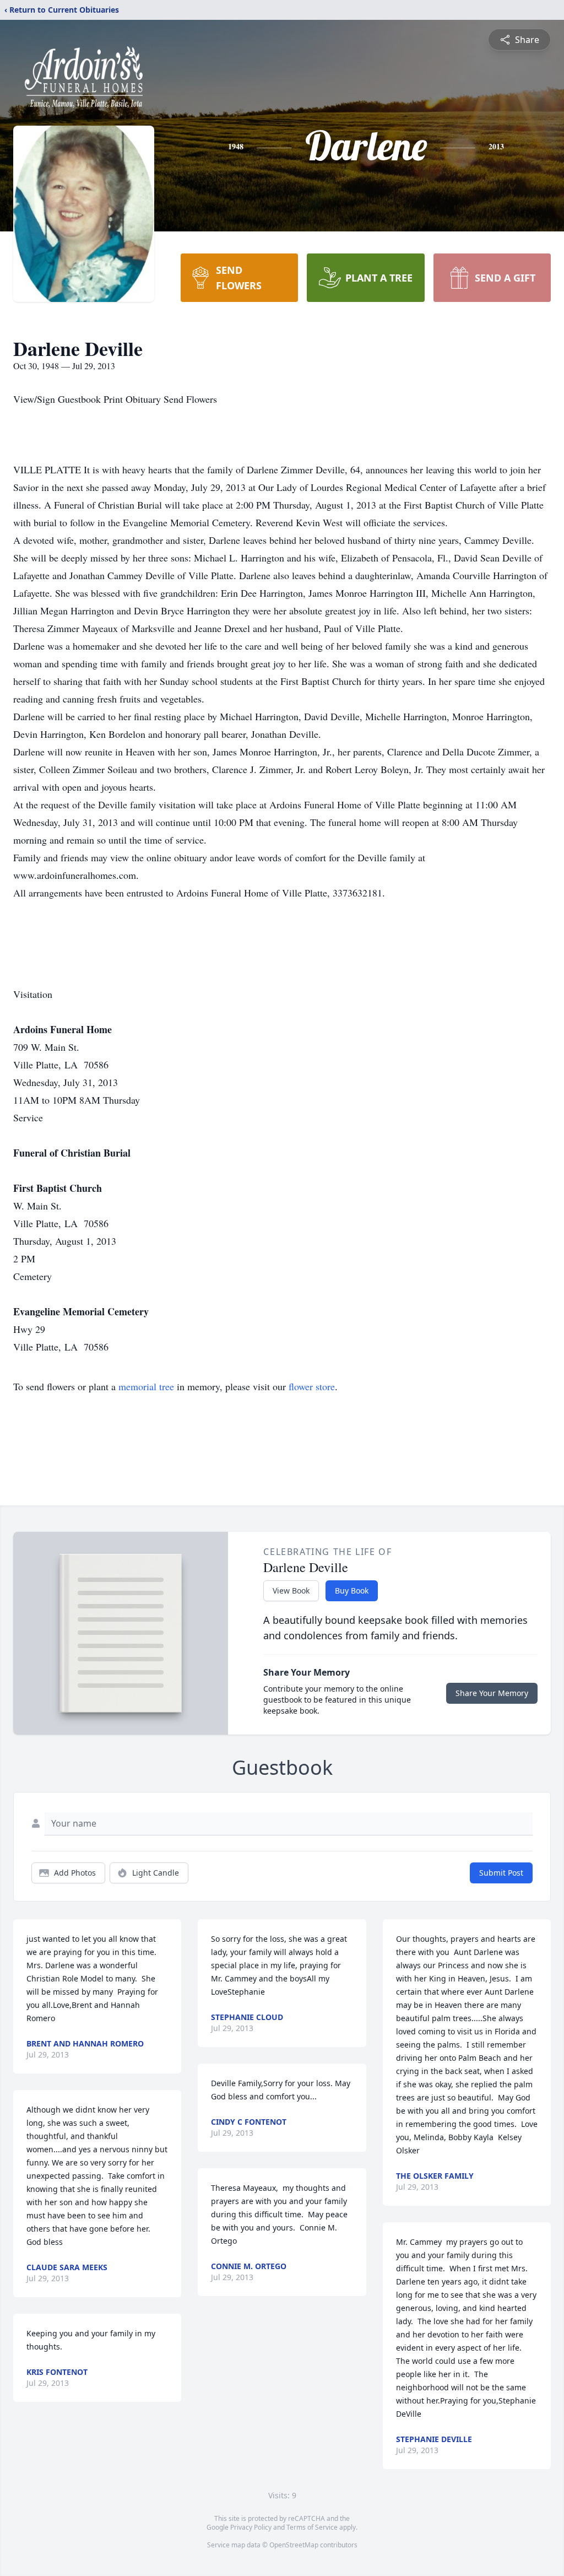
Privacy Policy (251, 2527)
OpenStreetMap (294, 2545)
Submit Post (501, 1873)
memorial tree (146, 1386)
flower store (312, 1386)
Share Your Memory (492, 1693)
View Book (291, 1591)
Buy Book (352, 1591)
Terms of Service (312, 2527)
